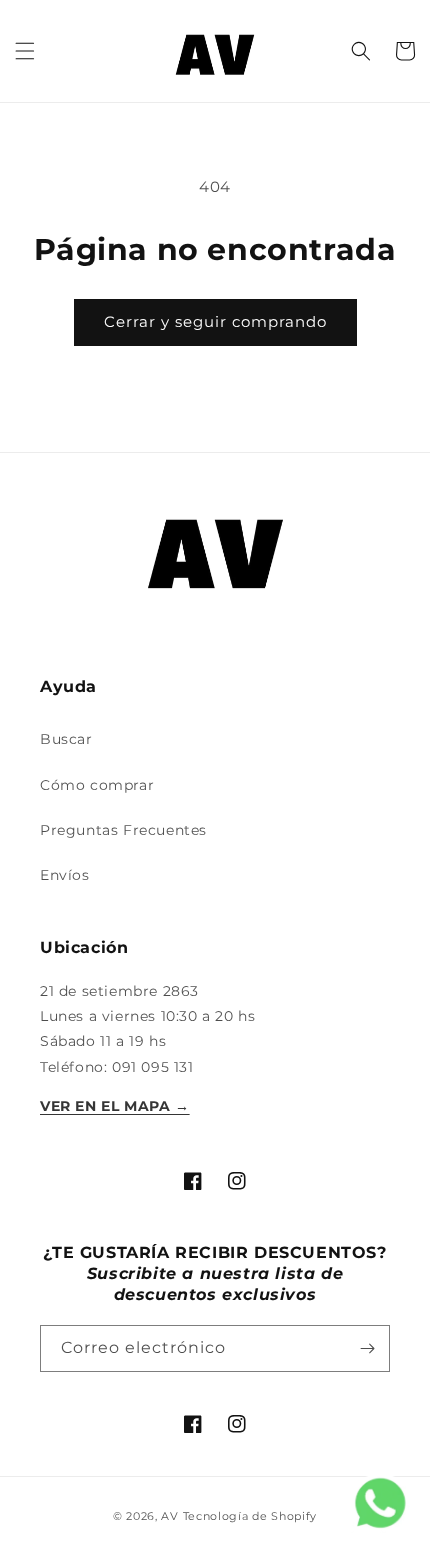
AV (171, 1516)
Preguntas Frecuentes (123, 830)
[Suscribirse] (367, 1348)
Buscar (66, 739)
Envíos (65, 875)
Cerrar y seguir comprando (215, 321)
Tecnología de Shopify (250, 1516)
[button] (25, 51)
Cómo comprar (97, 785)
